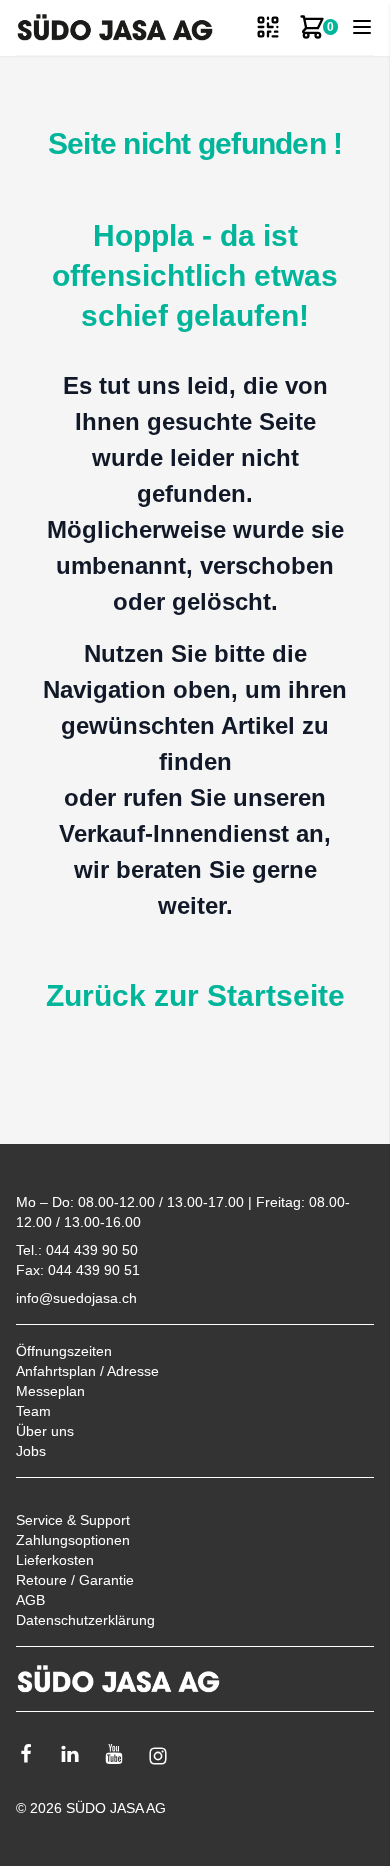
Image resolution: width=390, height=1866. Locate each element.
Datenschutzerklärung (85, 1620)
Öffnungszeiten (64, 1351)
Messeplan (50, 1391)
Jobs (31, 1451)
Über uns (45, 1431)
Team (33, 1411)
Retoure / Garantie (75, 1580)
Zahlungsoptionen (73, 1540)
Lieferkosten (55, 1560)
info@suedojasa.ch (76, 1298)
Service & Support (73, 1520)
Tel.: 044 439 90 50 (77, 1250)
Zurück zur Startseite (195, 995)
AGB (30, 1600)
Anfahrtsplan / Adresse (87, 1371)
